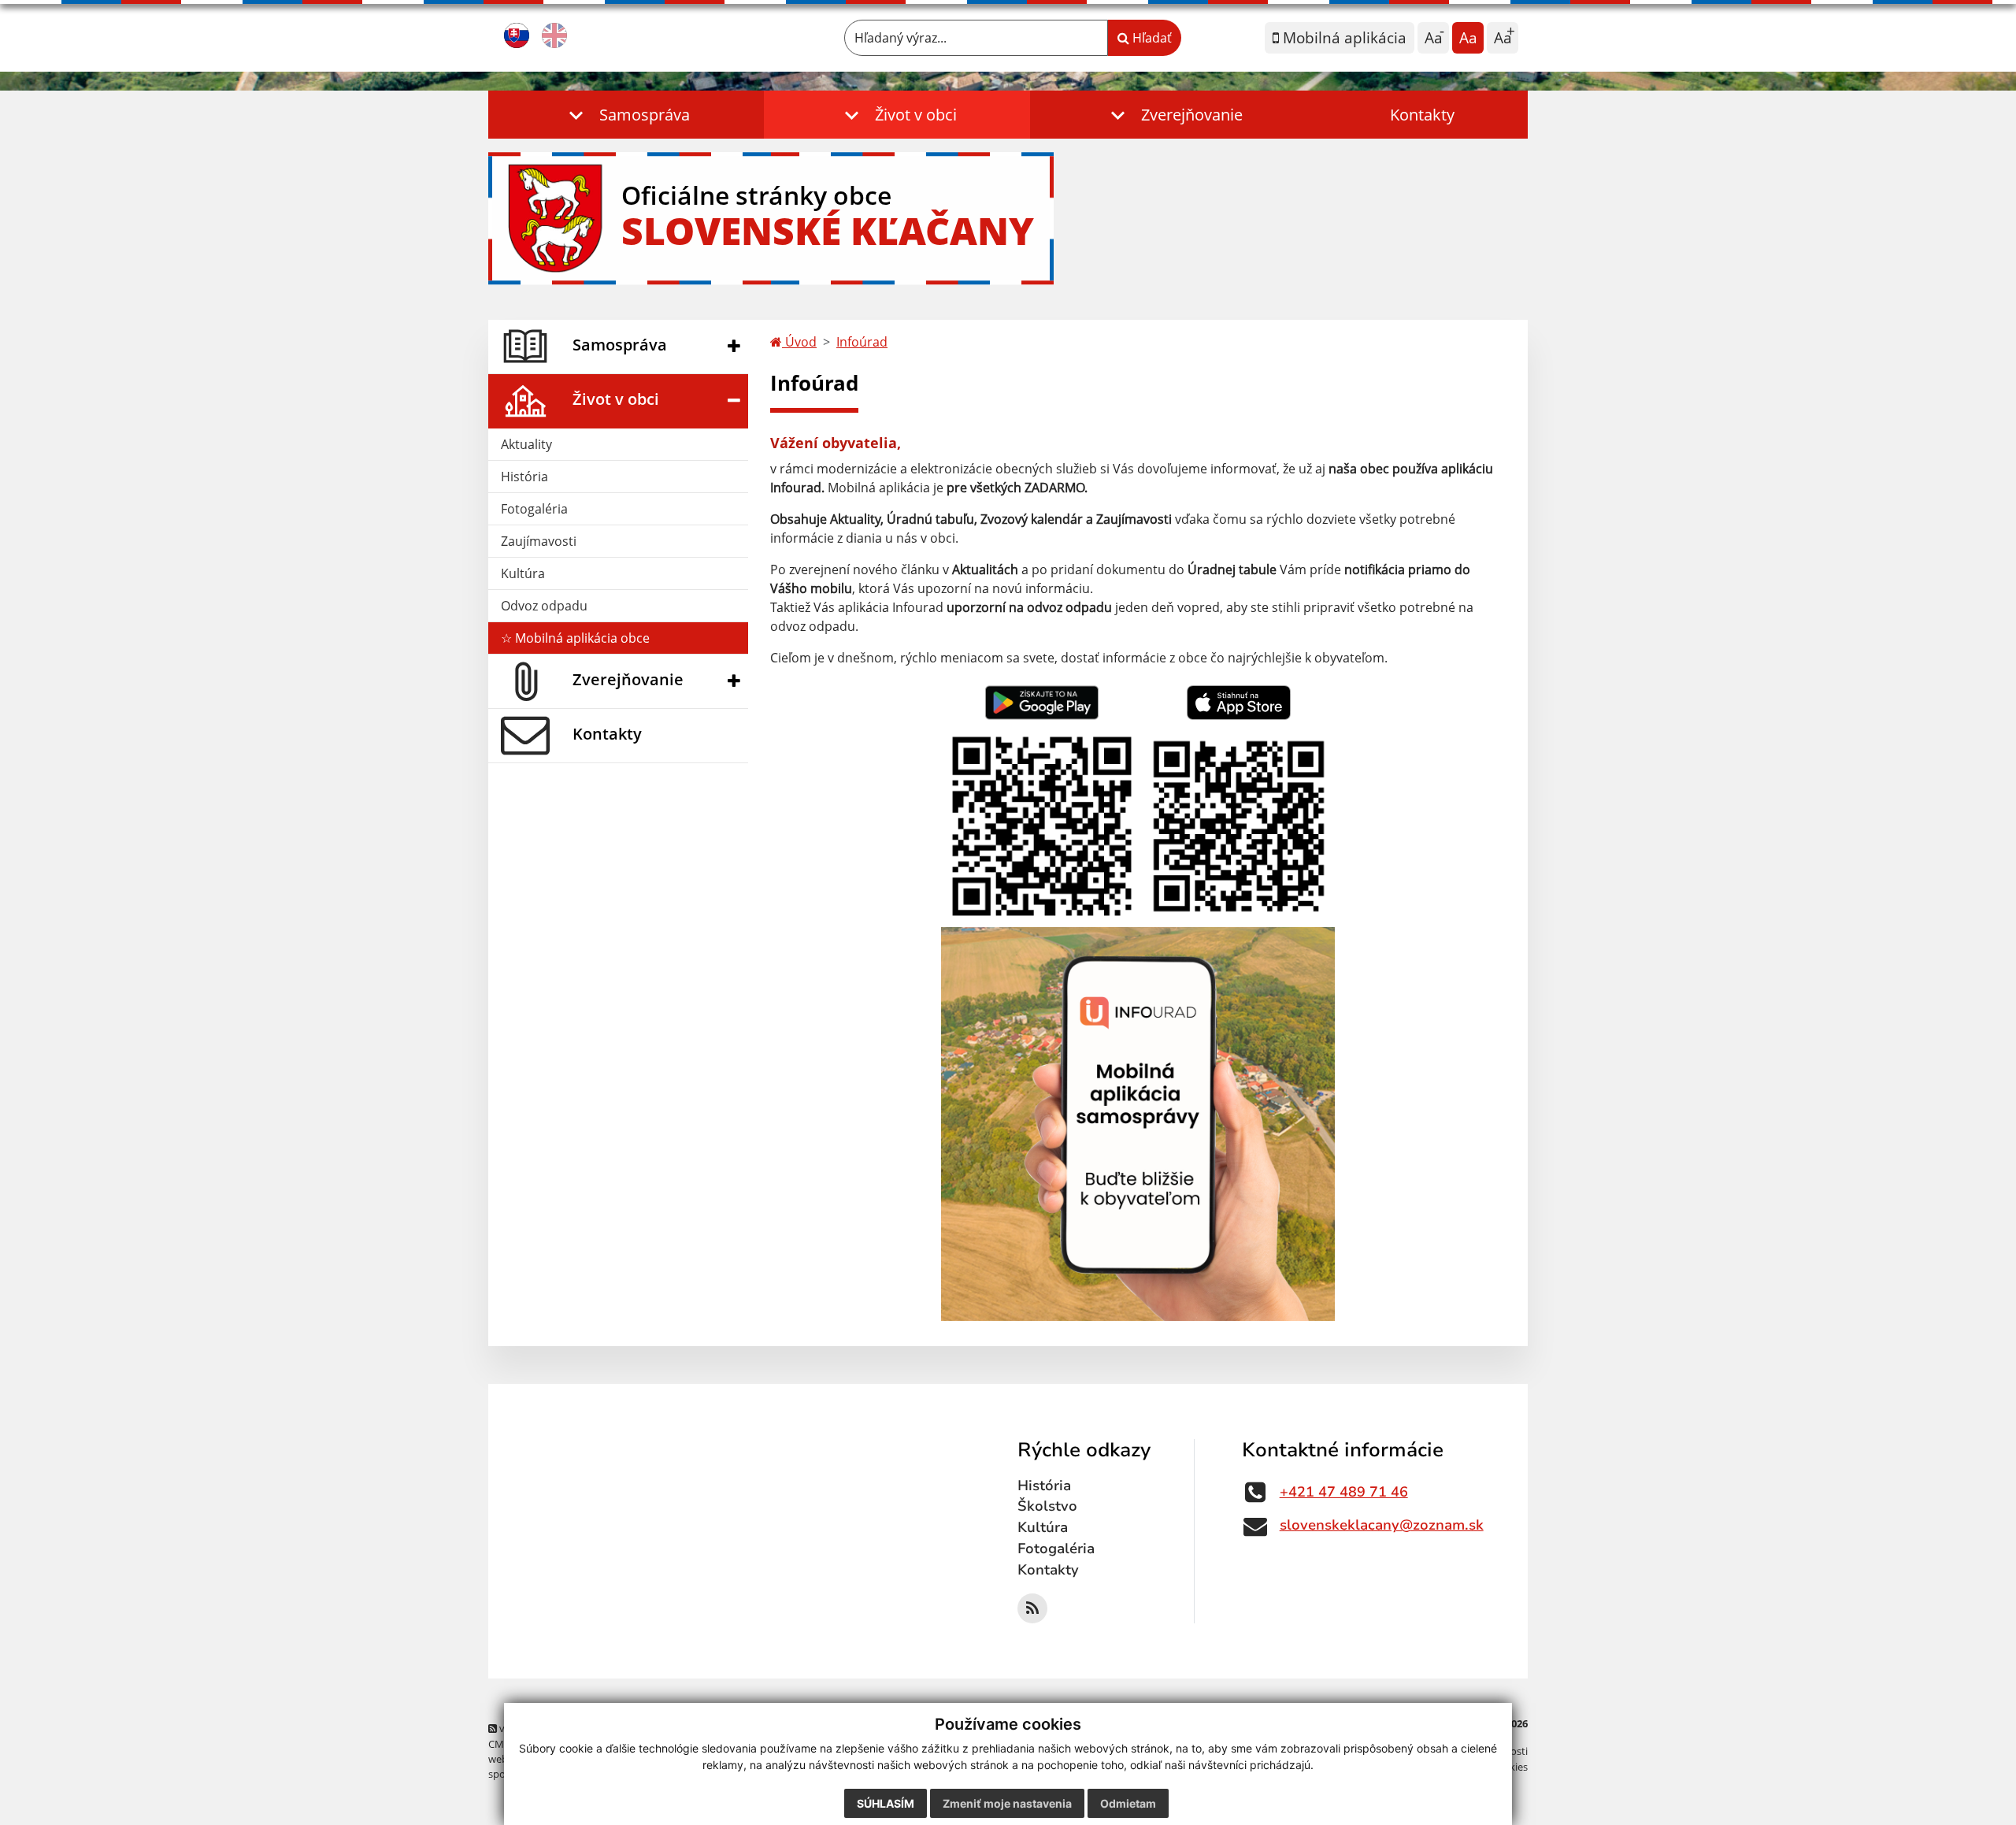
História (524, 477)
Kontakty (1422, 115)
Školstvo (1047, 1506)
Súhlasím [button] (886, 1803)
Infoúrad (862, 342)
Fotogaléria (534, 509)
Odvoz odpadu (544, 606)
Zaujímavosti (539, 541)
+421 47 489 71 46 (1344, 1492)
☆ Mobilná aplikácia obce (575, 638)
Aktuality (526, 444)
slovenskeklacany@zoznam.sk (1382, 1525)
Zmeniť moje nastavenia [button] (1007, 1803)
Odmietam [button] (1128, 1803)
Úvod (799, 342)
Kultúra (523, 573)
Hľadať (1151, 38)
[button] (626, 115)
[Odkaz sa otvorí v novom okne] (1032, 1608)
